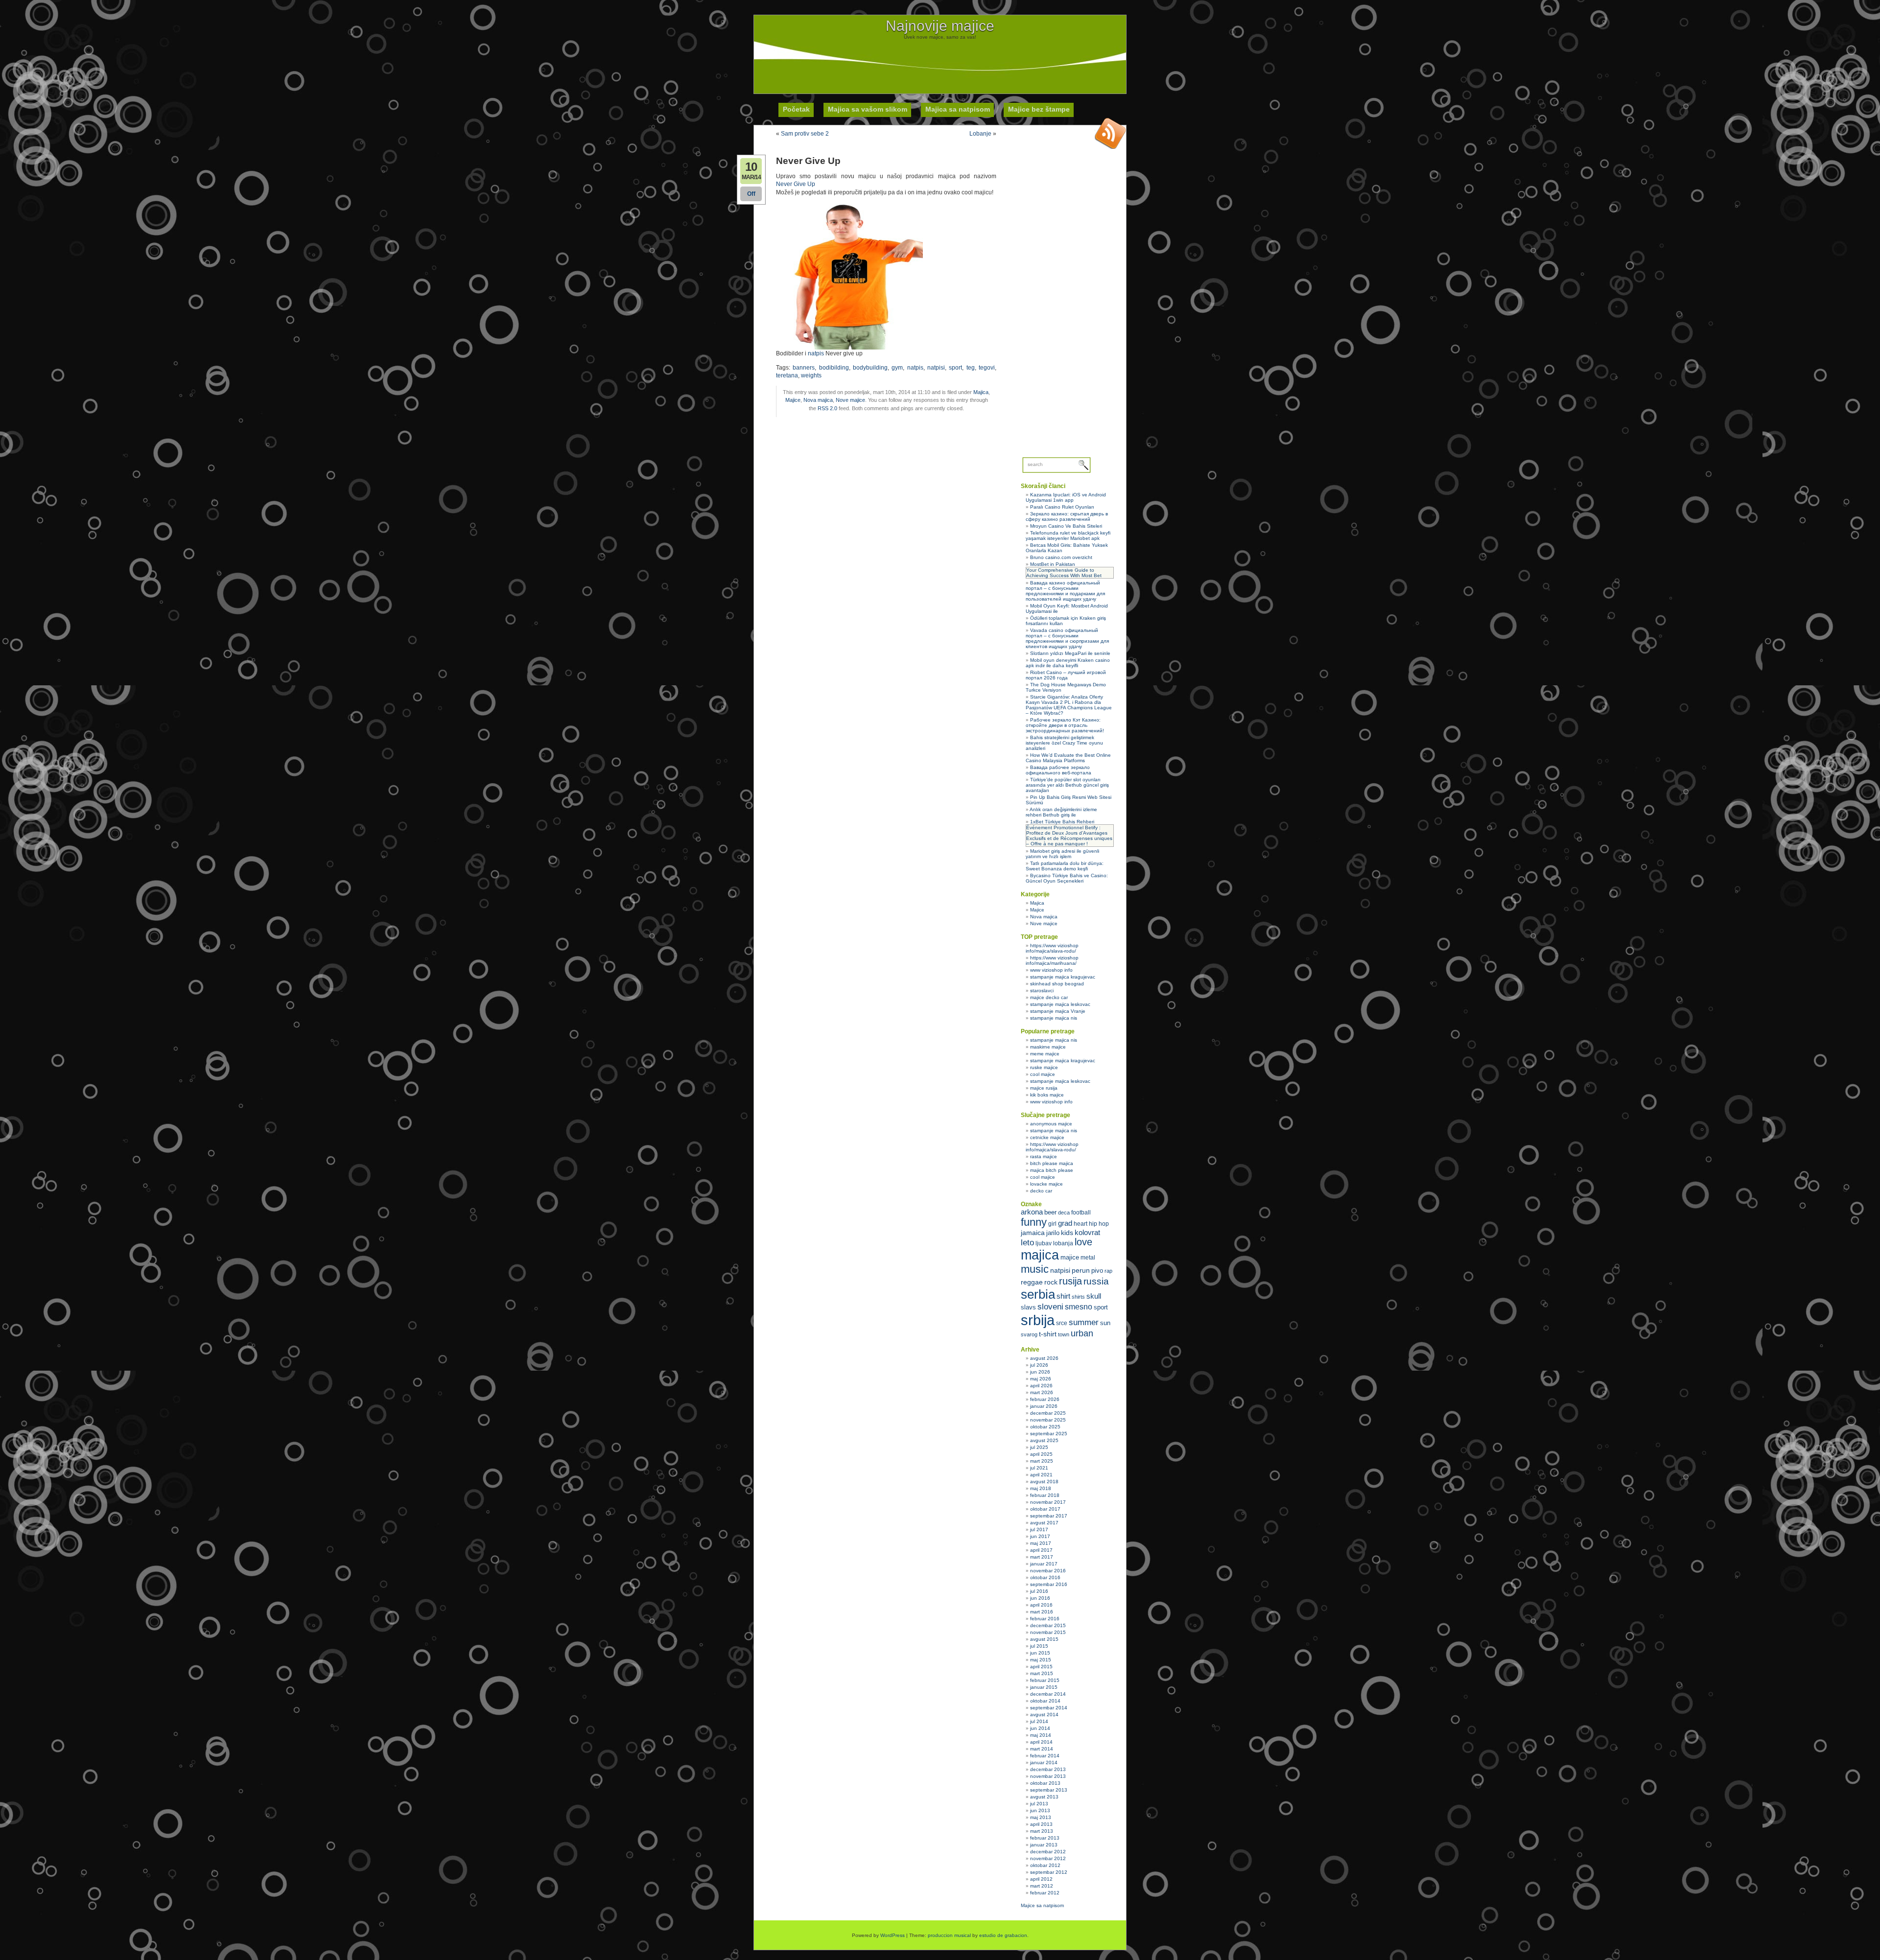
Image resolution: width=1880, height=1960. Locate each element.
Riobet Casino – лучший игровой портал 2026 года (1066, 675)
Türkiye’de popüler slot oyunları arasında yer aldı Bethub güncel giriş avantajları (1067, 785)
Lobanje (980, 134)
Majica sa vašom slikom (868, 109)
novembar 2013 (1048, 1776)
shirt (1063, 1296)
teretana (787, 375)
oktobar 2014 (1045, 1701)
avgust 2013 (1044, 1797)
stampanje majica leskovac (1060, 1004)
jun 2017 (1040, 1536)
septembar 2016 (1049, 1584)
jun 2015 (1040, 1653)
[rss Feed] (1110, 133)
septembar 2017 (1049, 1516)
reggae (1032, 1282)
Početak (796, 109)
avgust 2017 (1044, 1523)
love (1083, 1242)
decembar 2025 (1048, 1413)
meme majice (1045, 1054)
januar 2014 (1044, 1762)
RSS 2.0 (827, 408)
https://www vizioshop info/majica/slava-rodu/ (1052, 948)
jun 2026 (1040, 1372)
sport (955, 368)
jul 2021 (1039, 1468)
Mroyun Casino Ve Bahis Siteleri (1066, 526)
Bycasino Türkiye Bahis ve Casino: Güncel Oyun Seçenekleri (1067, 878)
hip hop (1099, 1224)
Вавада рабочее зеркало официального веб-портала (1058, 770)
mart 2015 (1042, 1673)
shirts (1078, 1297)
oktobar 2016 (1045, 1577)
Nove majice (850, 400)
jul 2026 (1039, 1365)
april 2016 (1041, 1605)
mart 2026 (1042, 1392)
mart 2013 (1042, 1831)
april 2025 (1041, 1454)
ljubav (1044, 1243)
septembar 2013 (1049, 1790)
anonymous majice (1051, 1124)
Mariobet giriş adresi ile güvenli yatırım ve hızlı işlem (1062, 854)
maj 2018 (1041, 1488)
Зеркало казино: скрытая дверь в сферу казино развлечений (1067, 516)
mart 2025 (1042, 1461)
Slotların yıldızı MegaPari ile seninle (1070, 653)
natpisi (936, 368)
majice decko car (1049, 997)
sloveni (1050, 1307)
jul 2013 (1039, 1804)
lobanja (1063, 1243)
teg (971, 368)
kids (1067, 1233)
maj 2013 (1041, 1817)
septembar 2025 (1049, 1434)
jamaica (1033, 1233)
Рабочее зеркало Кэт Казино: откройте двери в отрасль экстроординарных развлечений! (1065, 725)
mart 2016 (1042, 1612)
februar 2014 (1045, 1756)
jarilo (1053, 1233)
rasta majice (1044, 1156)
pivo (1097, 1271)
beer (1050, 1212)
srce (1062, 1323)
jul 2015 (1039, 1646)
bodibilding (834, 368)
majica (1040, 1255)
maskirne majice (1048, 1047)
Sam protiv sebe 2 (805, 134)
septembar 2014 (1049, 1708)
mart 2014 (1042, 1749)
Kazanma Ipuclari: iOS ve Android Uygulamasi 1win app (1066, 497)
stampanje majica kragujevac (1063, 977)
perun (1081, 1270)
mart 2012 (1042, 1886)
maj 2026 (1041, 1379)
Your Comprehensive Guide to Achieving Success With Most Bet (1064, 573)
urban (1082, 1333)
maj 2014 (1041, 1735)
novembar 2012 (1048, 1858)
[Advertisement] (940, 62)
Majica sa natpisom (958, 109)
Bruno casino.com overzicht (1061, 557)
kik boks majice (1047, 1095)
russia (1096, 1281)
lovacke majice (1046, 1184)
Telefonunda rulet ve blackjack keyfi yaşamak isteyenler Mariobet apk (1068, 536)
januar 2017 (1044, 1564)
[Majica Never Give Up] (849, 348)
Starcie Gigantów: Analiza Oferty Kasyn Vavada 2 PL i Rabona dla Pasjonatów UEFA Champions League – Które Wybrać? (1069, 705)
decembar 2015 (1048, 1625)
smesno (1079, 1307)
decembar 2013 (1048, 1769)
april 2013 (1041, 1824)
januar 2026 (1044, 1406)
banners (804, 368)
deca (1064, 1213)
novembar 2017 (1048, 1502)
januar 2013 (1044, 1845)
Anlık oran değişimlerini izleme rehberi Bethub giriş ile (1061, 812)
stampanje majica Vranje (1058, 1011)
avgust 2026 (1044, 1358)
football (1081, 1213)
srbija (1038, 1320)
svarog (1029, 1334)
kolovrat (1087, 1233)
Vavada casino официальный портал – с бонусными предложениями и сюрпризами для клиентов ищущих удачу (1067, 638)
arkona (1032, 1212)
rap (1108, 1271)
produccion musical (949, 1935)
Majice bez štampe (1039, 109)
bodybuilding (870, 368)
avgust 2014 (1044, 1715)
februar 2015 (1045, 1680)
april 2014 (1041, 1742)
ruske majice (1044, 1067)
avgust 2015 (1044, 1639)
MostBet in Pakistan (1053, 564)
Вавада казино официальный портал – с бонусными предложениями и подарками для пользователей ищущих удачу (1065, 591)
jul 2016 (1039, 1591)
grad (1065, 1223)
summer (1084, 1322)
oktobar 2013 (1045, 1783)
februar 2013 (1045, 1838)
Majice (793, 400)
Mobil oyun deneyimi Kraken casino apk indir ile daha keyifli (1068, 663)
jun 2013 (1040, 1810)
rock (1051, 1282)
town (1064, 1334)
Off (751, 194)
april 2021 (1041, 1475)
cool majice (1043, 1074)
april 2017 (1041, 1550)
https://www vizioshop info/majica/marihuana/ (1052, 960)
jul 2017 (1039, 1529)
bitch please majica (1052, 1163)
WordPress (893, 1935)
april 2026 (1041, 1386)
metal (1088, 1258)
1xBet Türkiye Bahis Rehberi (1062, 822)
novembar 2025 (1048, 1420)
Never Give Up (796, 184)
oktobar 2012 (1045, 1865)
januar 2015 (1044, 1687)
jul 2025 (1039, 1447)
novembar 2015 (1048, 1632)
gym (897, 368)
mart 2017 (1042, 1557)
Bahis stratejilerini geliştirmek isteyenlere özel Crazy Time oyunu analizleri (1064, 743)
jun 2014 (1040, 1728)
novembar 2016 (1048, 1571)
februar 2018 (1045, 1495)
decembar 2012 (1048, 1852)
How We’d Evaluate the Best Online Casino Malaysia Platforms (1068, 758)
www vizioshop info (1051, 970)
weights (811, 375)
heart (1081, 1224)
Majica (981, 392)
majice (1070, 1257)
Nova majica (818, 400)
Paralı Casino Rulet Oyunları (1062, 507)
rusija (1070, 1281)
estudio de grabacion (1003, 1935)
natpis (816, 353)
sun (1105, 1323)
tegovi (987, 368)
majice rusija (1044, 1088)
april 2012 (1041, 1879)
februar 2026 (1045, 1399)
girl (1052, 1224)
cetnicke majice (1047, 1137)
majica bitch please (1052, 1170)
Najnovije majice (940, 26)
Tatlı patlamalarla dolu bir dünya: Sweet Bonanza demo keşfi (1065, 866)
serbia (1038, 1294)
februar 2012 (1045, 1893)
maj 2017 (1041, 1543)
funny (1034, 1222)
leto (1027, 1243)
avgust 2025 (1044, 1440)
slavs (1028, 1307)
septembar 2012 (1049, 1872)
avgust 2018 (1044, 1482)
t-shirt (1048, 1334)
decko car (1041, 1191)
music (1035, 1269)
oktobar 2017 (1045, 1509)
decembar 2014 (1048, 1694)
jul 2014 (1039, 1721)
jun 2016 (1040, 1598)
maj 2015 (1041, 1660)
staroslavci (1042, 991)
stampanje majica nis (1054, 1018)
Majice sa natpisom (1042, 1905)
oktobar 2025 (1045, 1427)
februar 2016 (1045, 1619)
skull (1094, 1296)
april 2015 (1041, 1667)
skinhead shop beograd (1057, 984)
